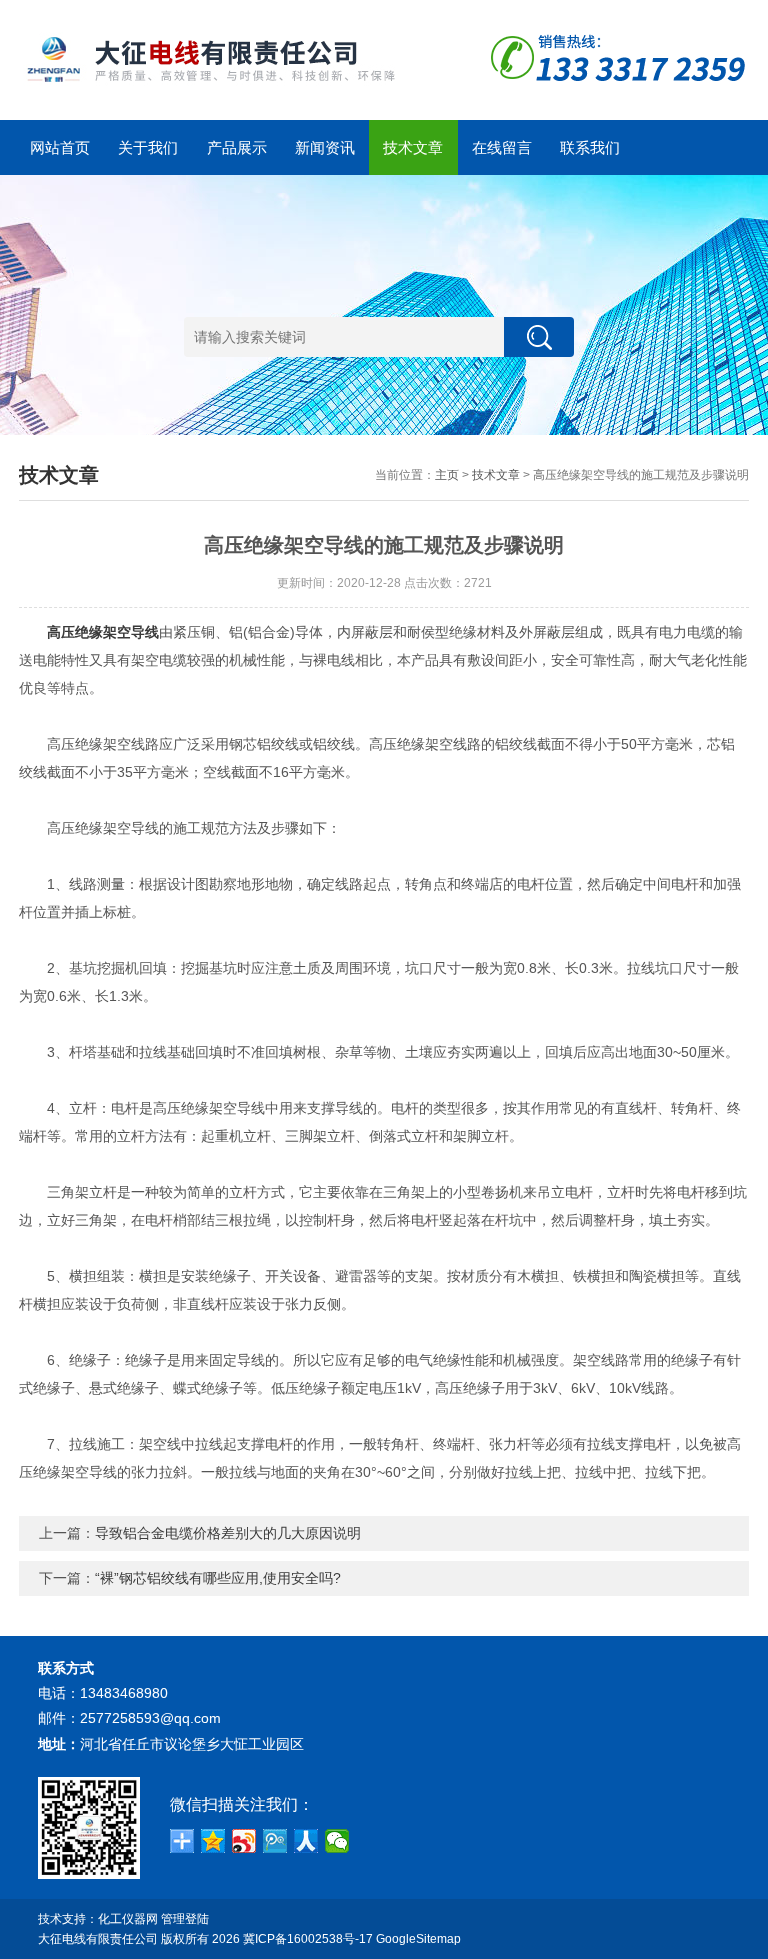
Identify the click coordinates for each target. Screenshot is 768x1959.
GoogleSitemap (418, 1939)
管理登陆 (185, 1919)
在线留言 (502, 147)
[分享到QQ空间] (213, 1841)
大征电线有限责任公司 (98, 1939)
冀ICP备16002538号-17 (308, 1939)
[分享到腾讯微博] (275, 1841)
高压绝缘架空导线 (103, 632)
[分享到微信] (337, 1841)
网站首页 (60, 147)
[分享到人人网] (306, 1841)
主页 (447, 475)
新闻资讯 (325, 147)
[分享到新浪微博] (244, 1841)
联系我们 (590, 147)
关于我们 (148, 147)
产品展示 (237, 147)
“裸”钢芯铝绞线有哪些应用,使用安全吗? (218, 1578)
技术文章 (413, 147)
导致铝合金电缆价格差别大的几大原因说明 (228, 1533)
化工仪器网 (128, 1919)
